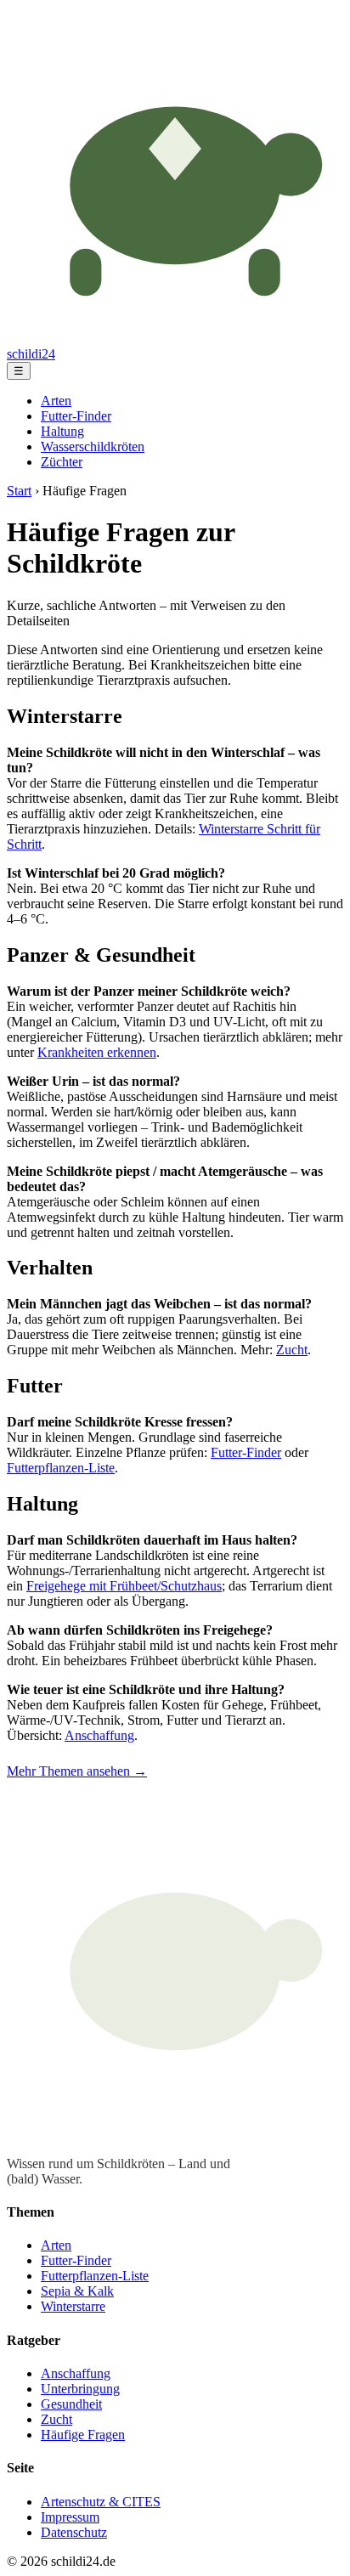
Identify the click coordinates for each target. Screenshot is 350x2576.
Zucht (292, 1350)
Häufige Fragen (83, 2435)
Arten (56, 401)
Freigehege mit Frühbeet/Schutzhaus (124, 1586)
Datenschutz (74, 2532)
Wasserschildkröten (93, 446)
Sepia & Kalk (77, 2291)
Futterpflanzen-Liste (61, 1468)
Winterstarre (73, 2306)
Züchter (62, 462)
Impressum (70, 2517)
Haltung (62, 431)
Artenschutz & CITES (101, 2502)
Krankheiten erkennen (97, 1052)
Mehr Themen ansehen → (77, 1771)
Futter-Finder (76, 416)
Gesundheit (71, 2404)
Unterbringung (80, 2389)
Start (19, 491)
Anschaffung (99, 1735)
